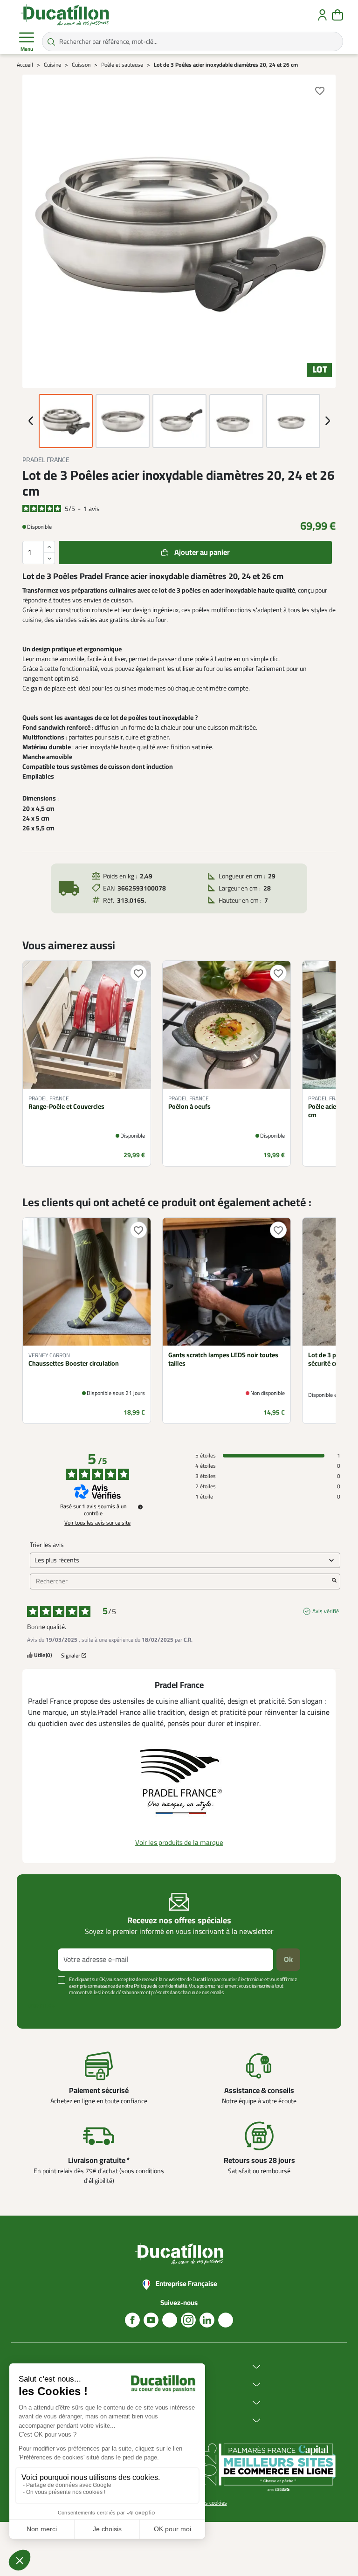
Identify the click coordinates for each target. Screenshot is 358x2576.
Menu (27, 49)
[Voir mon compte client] (322, 15)
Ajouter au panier (202, 552)
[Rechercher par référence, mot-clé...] (51, 41)
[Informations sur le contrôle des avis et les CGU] (140, 1507)
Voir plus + (41, 2006)
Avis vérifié (326, 1611)
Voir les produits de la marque (179, 1843)
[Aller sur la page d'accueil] (65, 15)
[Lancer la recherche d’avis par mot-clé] (334, 1582)
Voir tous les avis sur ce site (97, 1523)
